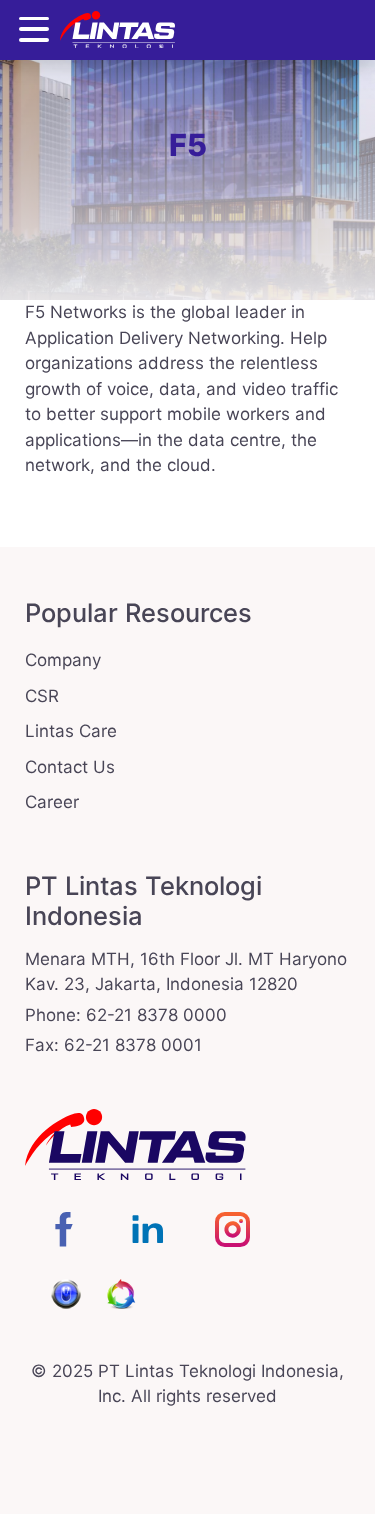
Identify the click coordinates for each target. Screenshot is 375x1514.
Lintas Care (71, 731)
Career (52, 802)
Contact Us (70, 767)
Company (63, 660)
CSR (42, 696)
